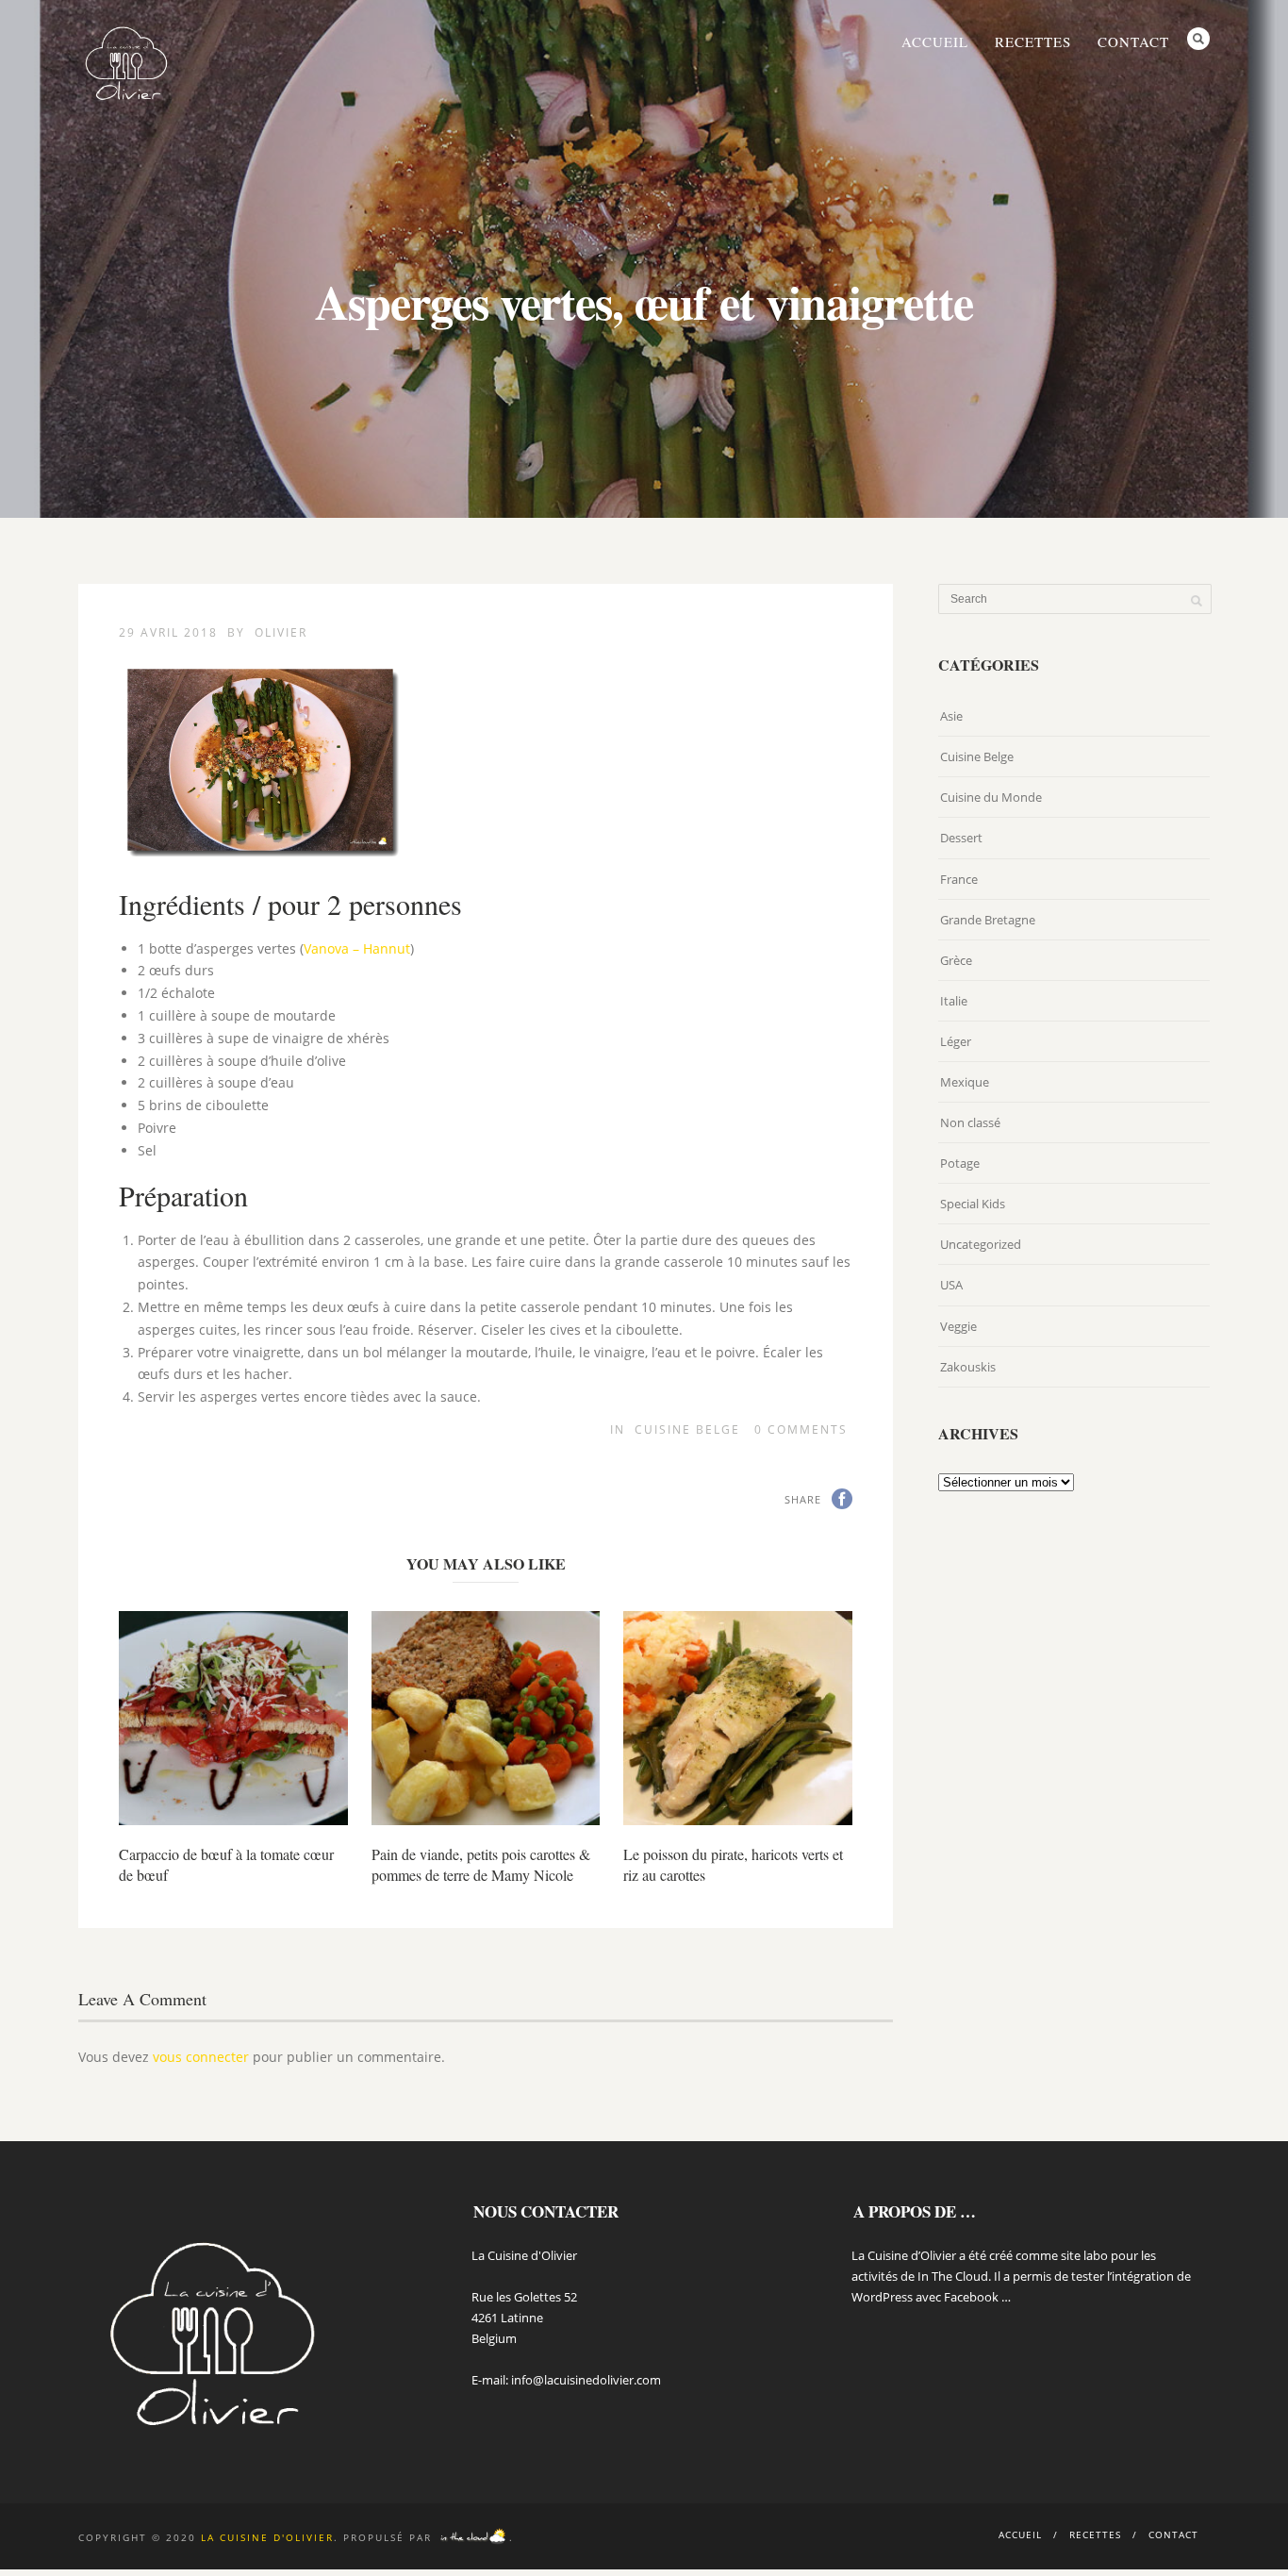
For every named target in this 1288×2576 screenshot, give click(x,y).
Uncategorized (981, 1244)
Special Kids (973, 1204)
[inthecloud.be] (473, 2537)
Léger (956, 1041)
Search (1198, 39)
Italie (954, 1001)
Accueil (935, 42)
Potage (960, 1163)
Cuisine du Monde (991, 797)
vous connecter (201, 2057)
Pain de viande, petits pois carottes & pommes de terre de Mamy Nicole (481, 1864)
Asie (951, 716)
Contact (1133, 42)
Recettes (1033, 42)
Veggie (958, 1326)
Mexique (965, 1082)
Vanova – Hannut (357, 948)
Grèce (956, 960)
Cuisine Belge (687, 1429)
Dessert (961, 838)
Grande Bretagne (988, 920)
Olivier (281, 632)
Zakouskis (968, 1367)
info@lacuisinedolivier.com (586, 2380)
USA (951, 1285)
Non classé (970, 1122)
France (959, 879)
